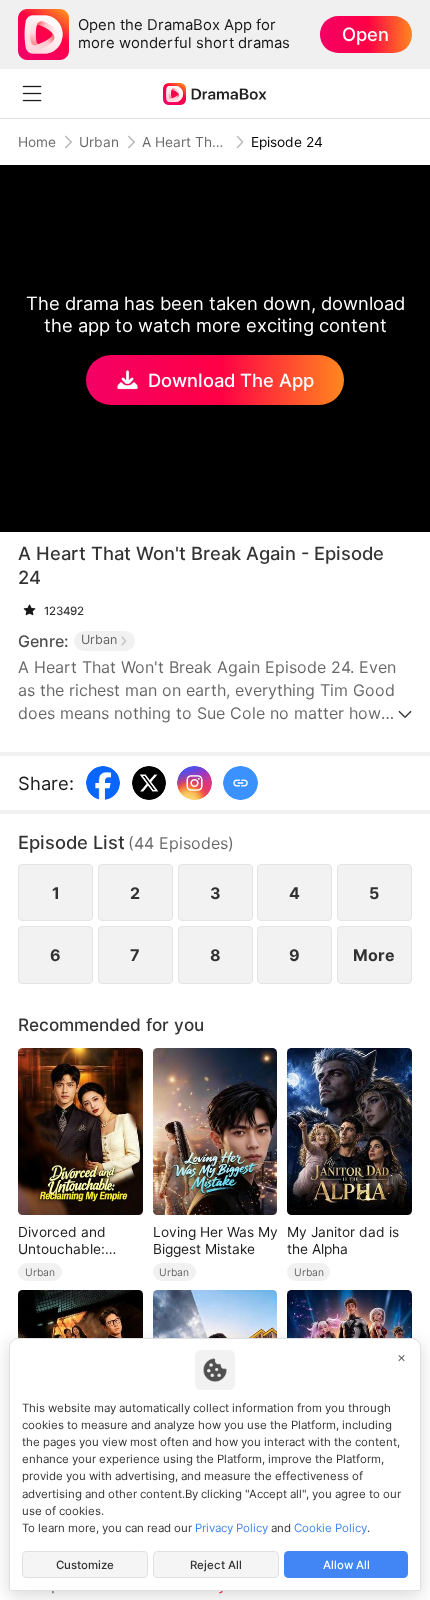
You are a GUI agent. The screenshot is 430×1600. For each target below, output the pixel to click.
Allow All (346, 1565)
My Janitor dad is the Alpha (343, 1240)
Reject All (216, 1565)
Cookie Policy (330, 1528)
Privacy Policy (231, 1528)
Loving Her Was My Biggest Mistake (215, 1240)
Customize (85, 1565)
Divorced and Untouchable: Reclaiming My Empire (65, 1241)
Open (365, 34)
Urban (99, 142)
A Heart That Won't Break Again (185, 142)
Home (37, 142)
